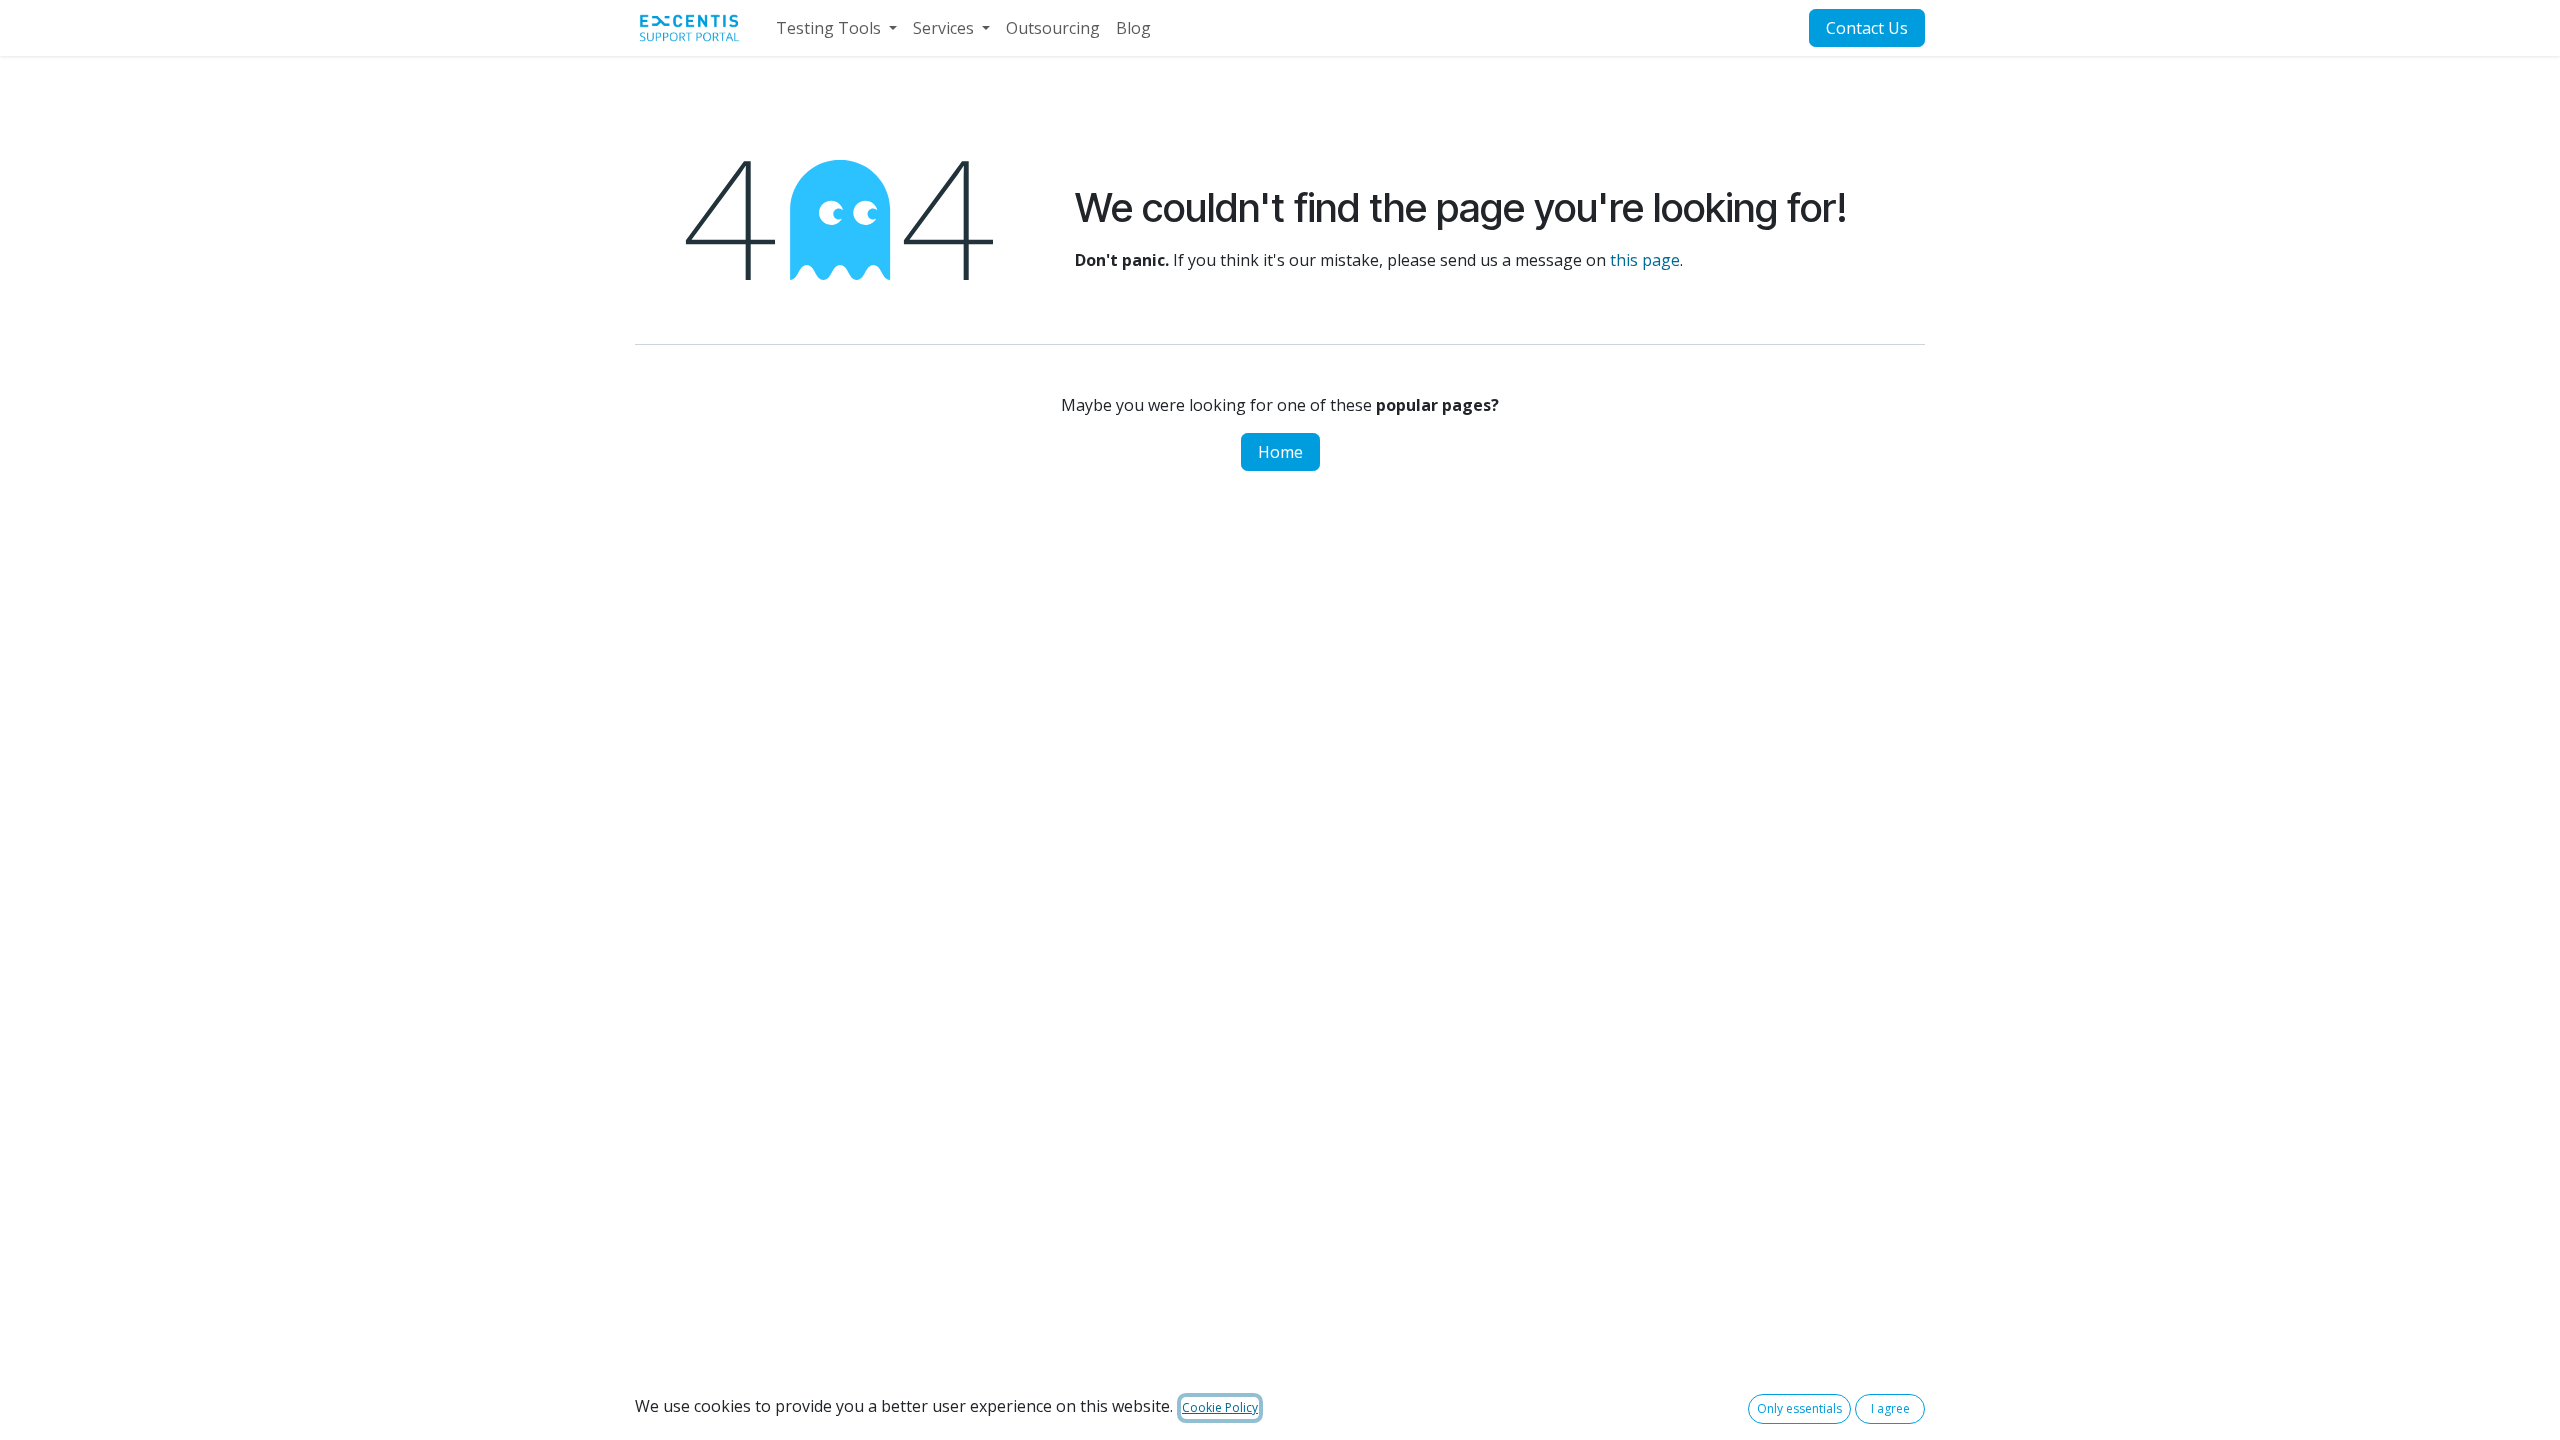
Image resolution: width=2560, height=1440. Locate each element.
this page (1645, 260)
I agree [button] (1890, 1408)
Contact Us (1867, 28)
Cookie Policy (1220, 1407)
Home (1280, 452)
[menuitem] (836, 28)
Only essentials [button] (1799, 1408)
